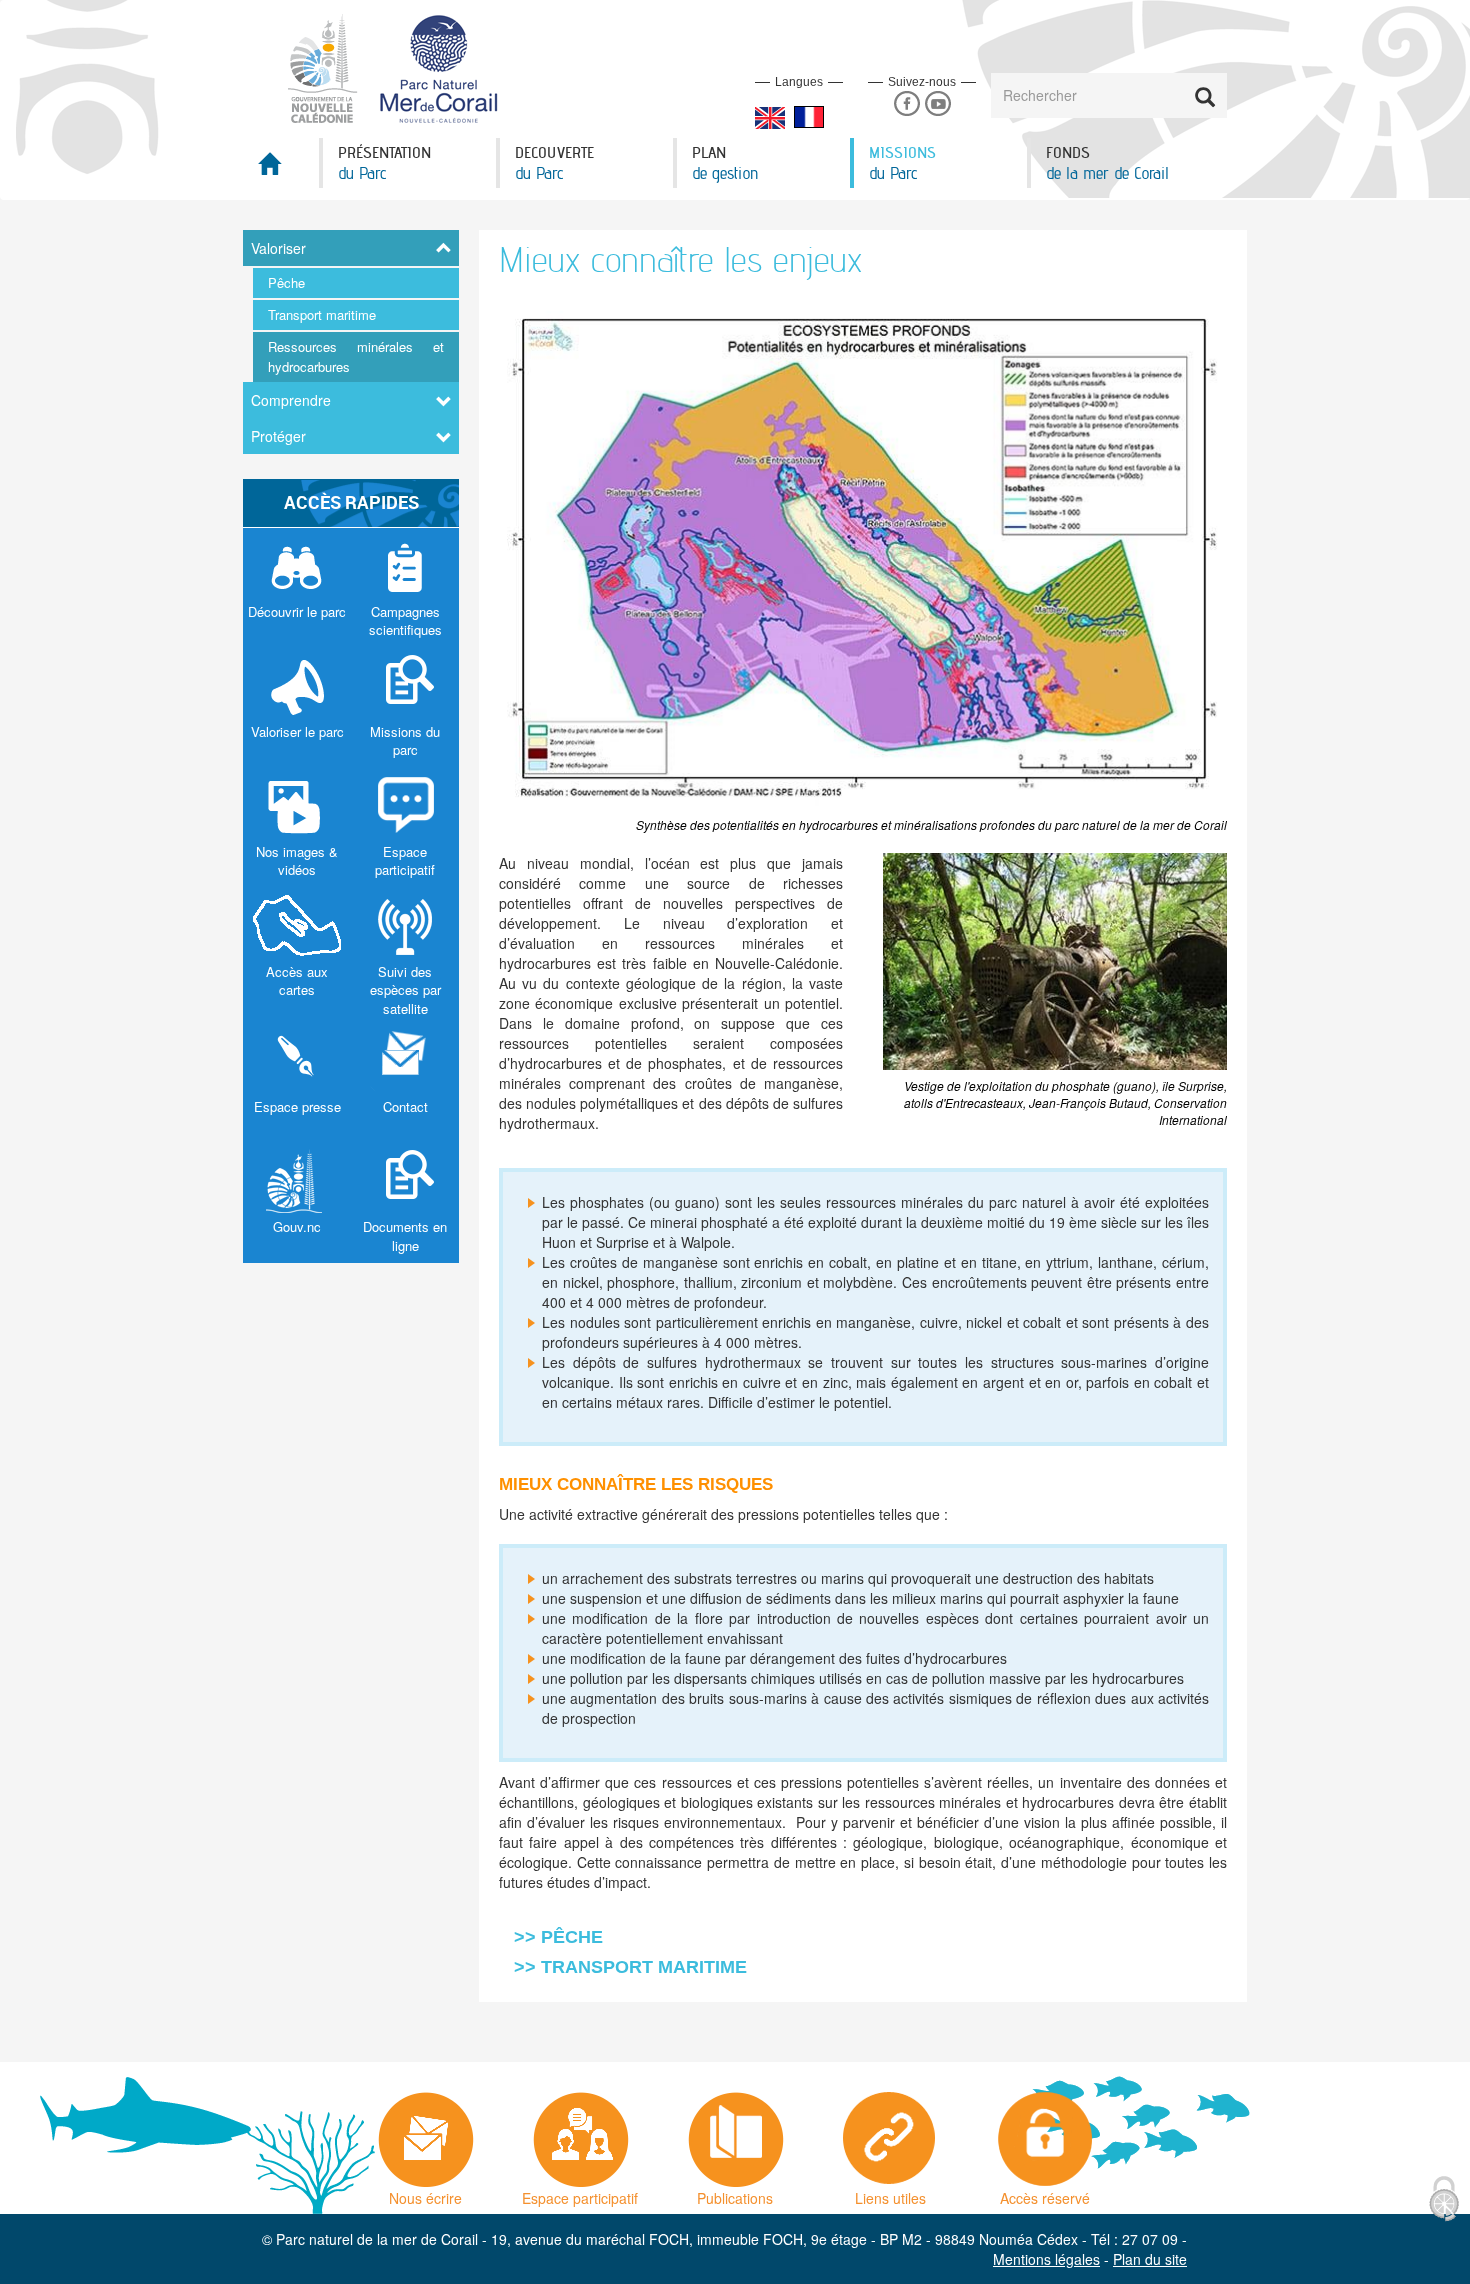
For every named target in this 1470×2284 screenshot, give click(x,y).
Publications (735, 2193)
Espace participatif (580, 2193)
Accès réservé (1045, 2193)
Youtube (937, 104)
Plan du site (1150, 2259)
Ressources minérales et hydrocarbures (356, 356)
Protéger (278, 436)
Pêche (286, 282)
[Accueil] (404, 67)
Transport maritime (322, 314)
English (770, 118)
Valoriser (278, 248)
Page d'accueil (281, 169)
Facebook (906, 104)
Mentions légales (1046, 2259)
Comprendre (291, 400)
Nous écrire (425, 2193)
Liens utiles (890, 2193)
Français (809, 117)
